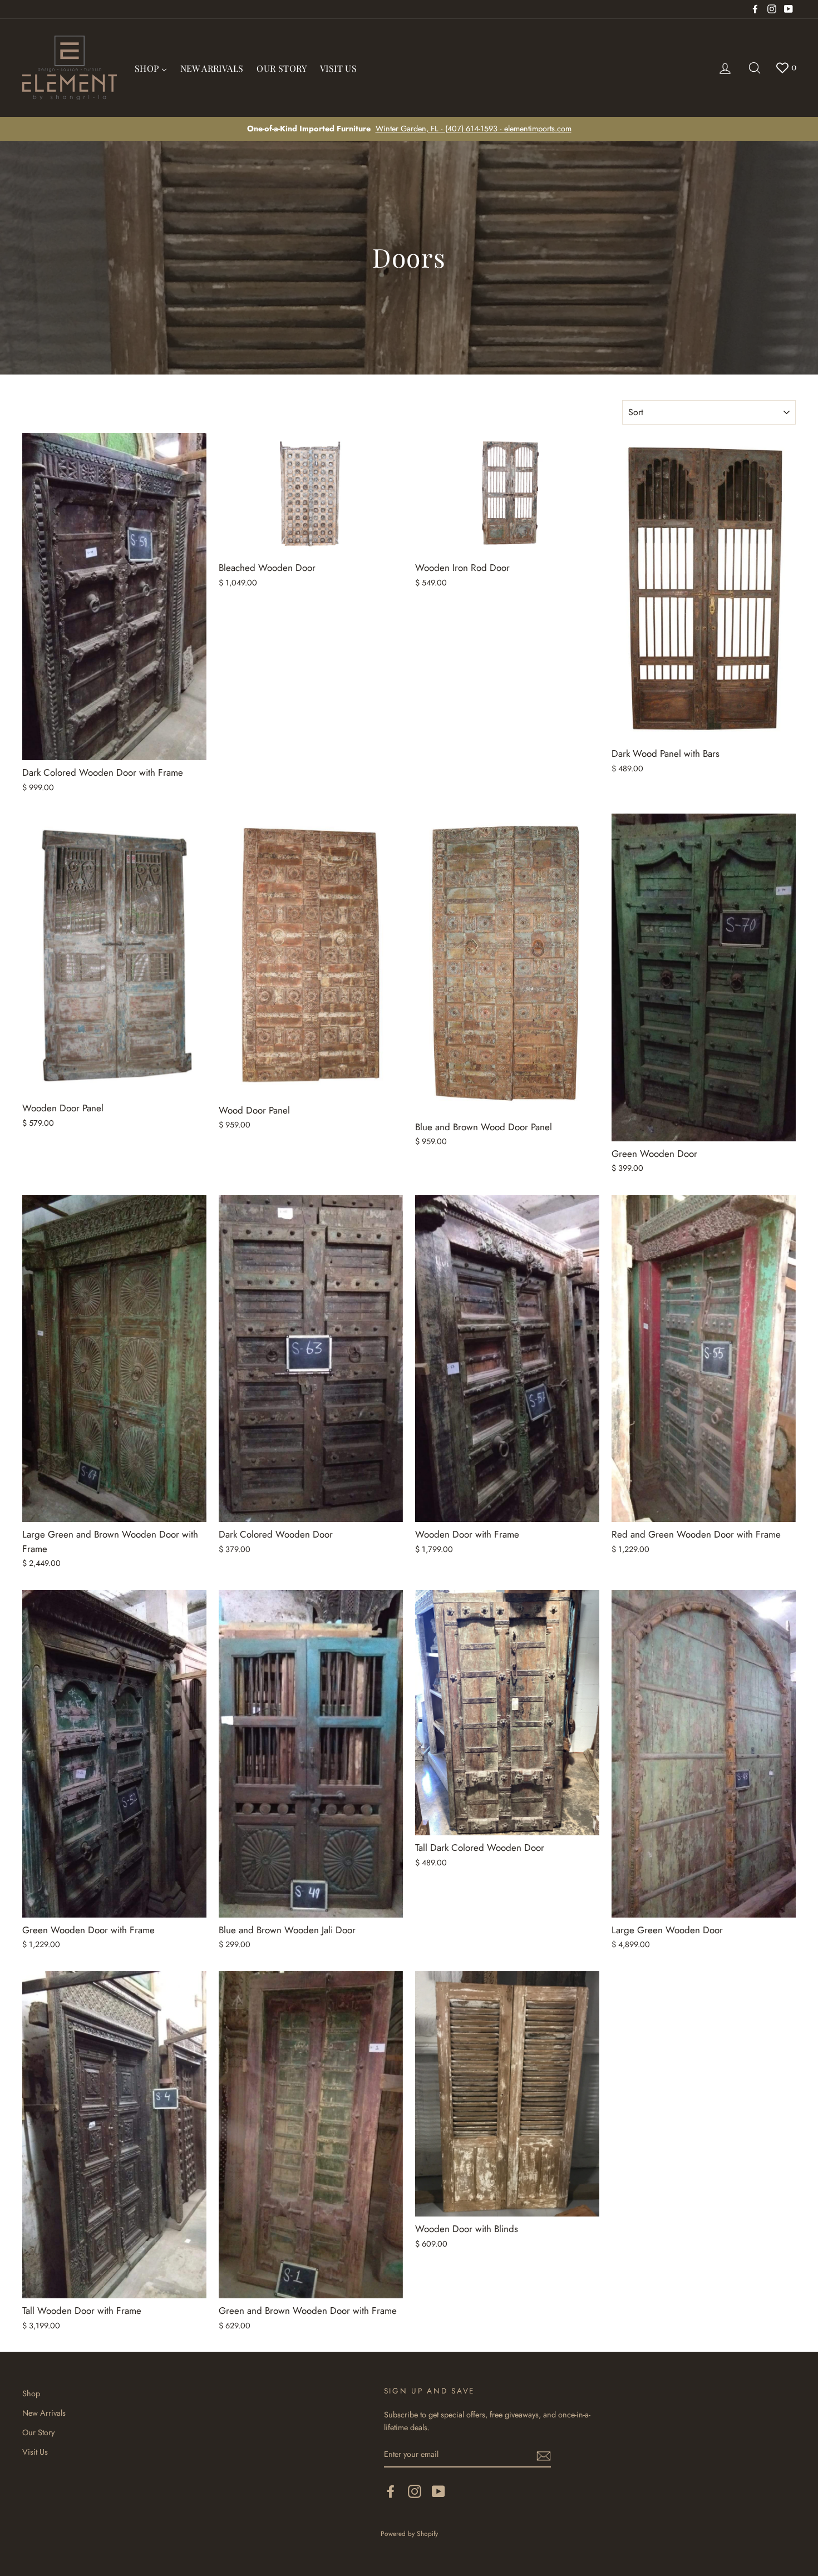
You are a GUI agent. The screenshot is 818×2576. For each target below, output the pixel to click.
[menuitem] (151, 68)
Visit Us (35, 2452)
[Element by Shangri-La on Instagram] (415, 2491)
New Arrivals (44, 2413)
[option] (409, 129)
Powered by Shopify (409, 2533)
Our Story (38, 2432)
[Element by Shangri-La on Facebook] (391, 2491)
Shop (31, 2393)
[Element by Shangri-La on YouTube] (438, 2491)
